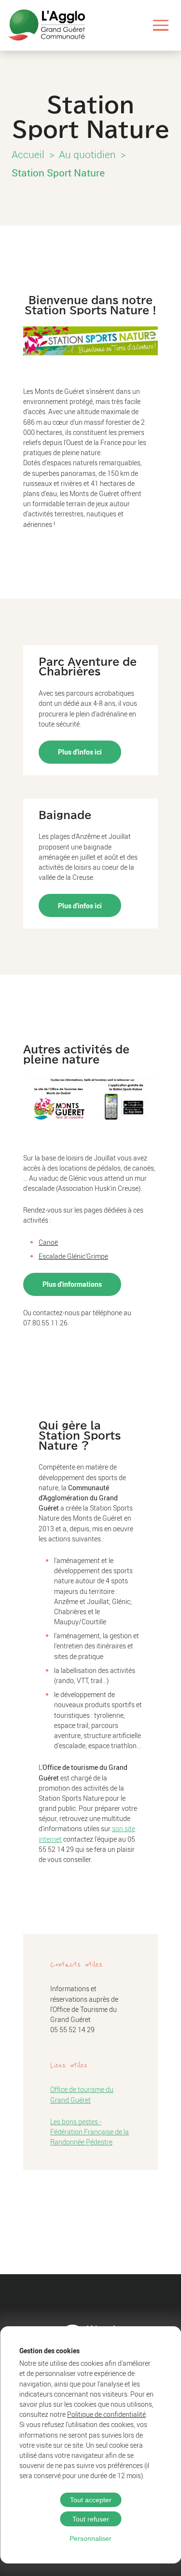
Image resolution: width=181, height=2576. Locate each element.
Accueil (28, 154)
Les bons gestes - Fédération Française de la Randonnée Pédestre (90, 2132)
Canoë (48, 1242)
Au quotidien (87, 154)
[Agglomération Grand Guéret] (46, 25)
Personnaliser (90, 2538)
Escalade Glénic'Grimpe (73, 1256)
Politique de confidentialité (106, 2414)
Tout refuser (91, 2519)
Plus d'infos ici (80, 752)
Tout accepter (91, 2500)
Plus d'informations (72, 1284)
